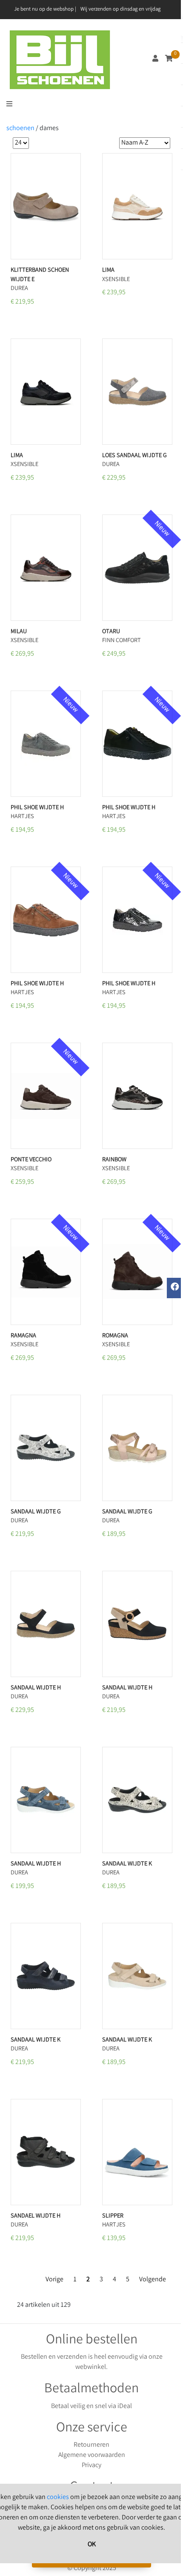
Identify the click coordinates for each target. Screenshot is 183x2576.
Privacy (91, 2466)
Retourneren (91, 2445)
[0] (169, 59)
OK (92, 2545)
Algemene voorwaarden (92, 2455)
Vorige (54, 2280)
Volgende (153, 2280)
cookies (58, 2498)
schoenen (20, 129)
